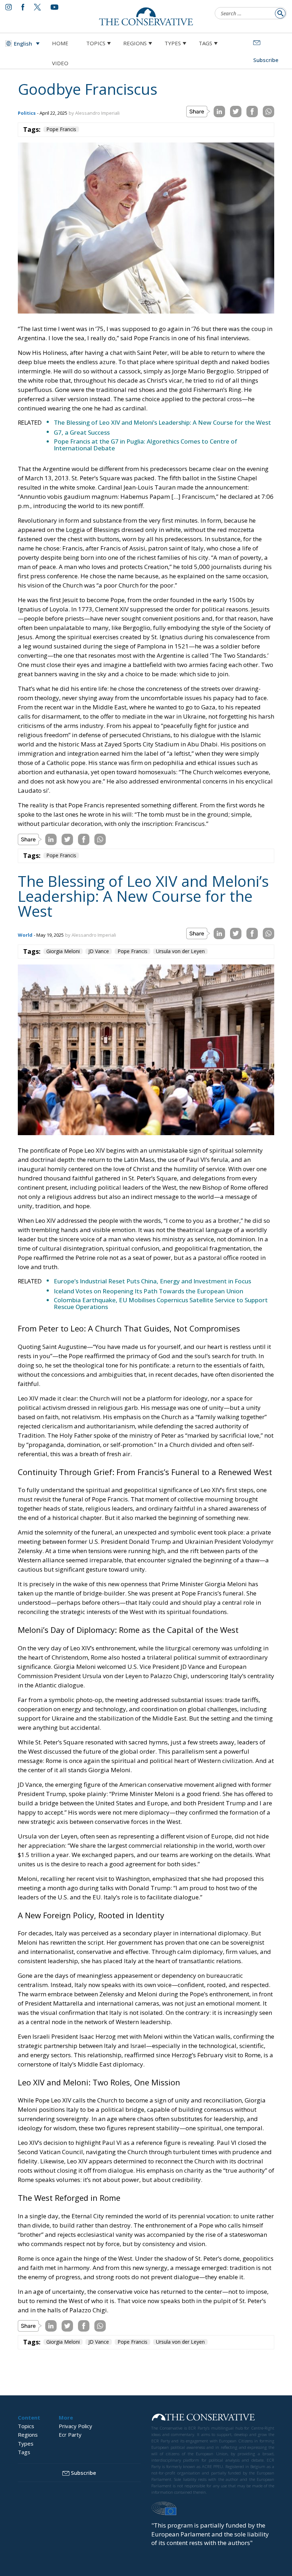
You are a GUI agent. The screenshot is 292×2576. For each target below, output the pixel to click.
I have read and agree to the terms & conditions (149, 1343)
